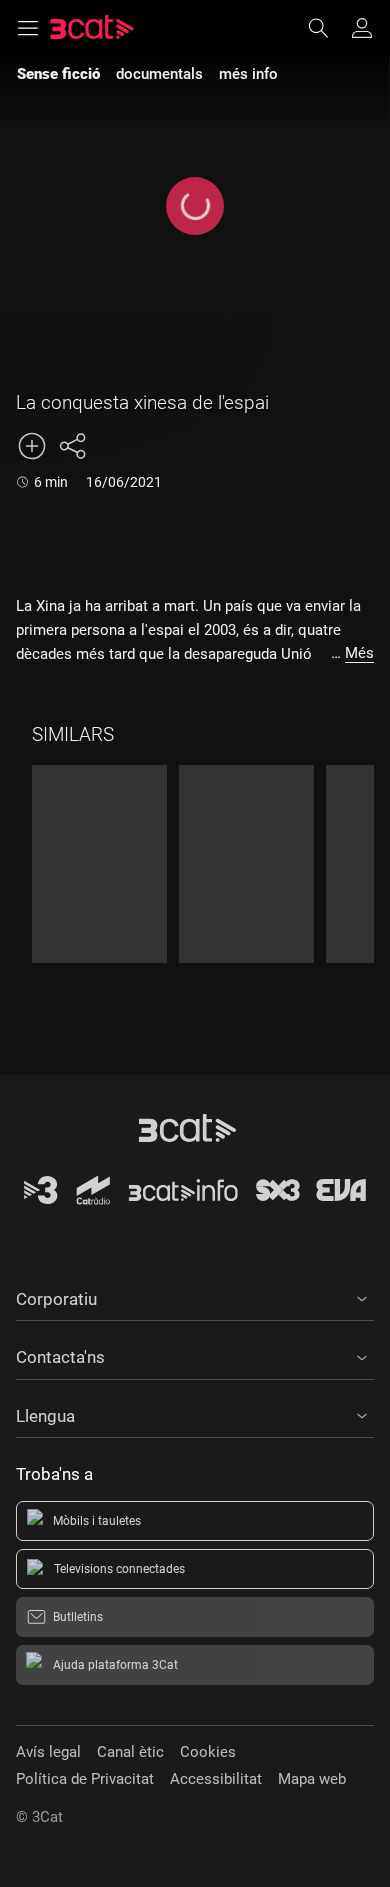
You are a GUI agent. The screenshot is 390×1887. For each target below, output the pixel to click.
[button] (195, 1296)
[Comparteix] (72, 446)
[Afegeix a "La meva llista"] (32, 446)
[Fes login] (362, 28)
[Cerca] (328, 28)
